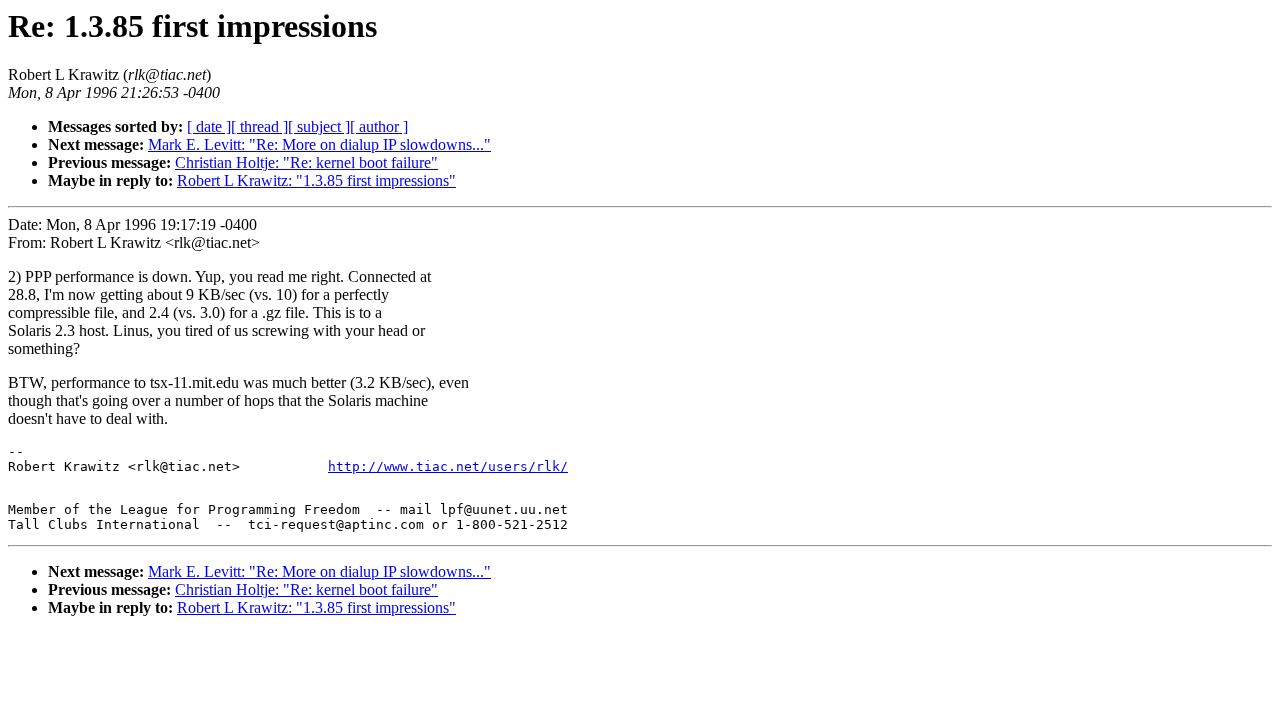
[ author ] (379, 126)
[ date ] (209, 126)
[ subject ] (319, 126)
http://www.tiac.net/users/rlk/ (448, 466)
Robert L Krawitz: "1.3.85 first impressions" (316, 180)
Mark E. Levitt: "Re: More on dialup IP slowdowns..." (319, 144)
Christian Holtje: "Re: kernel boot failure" (306, 162)
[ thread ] (259, 126)
